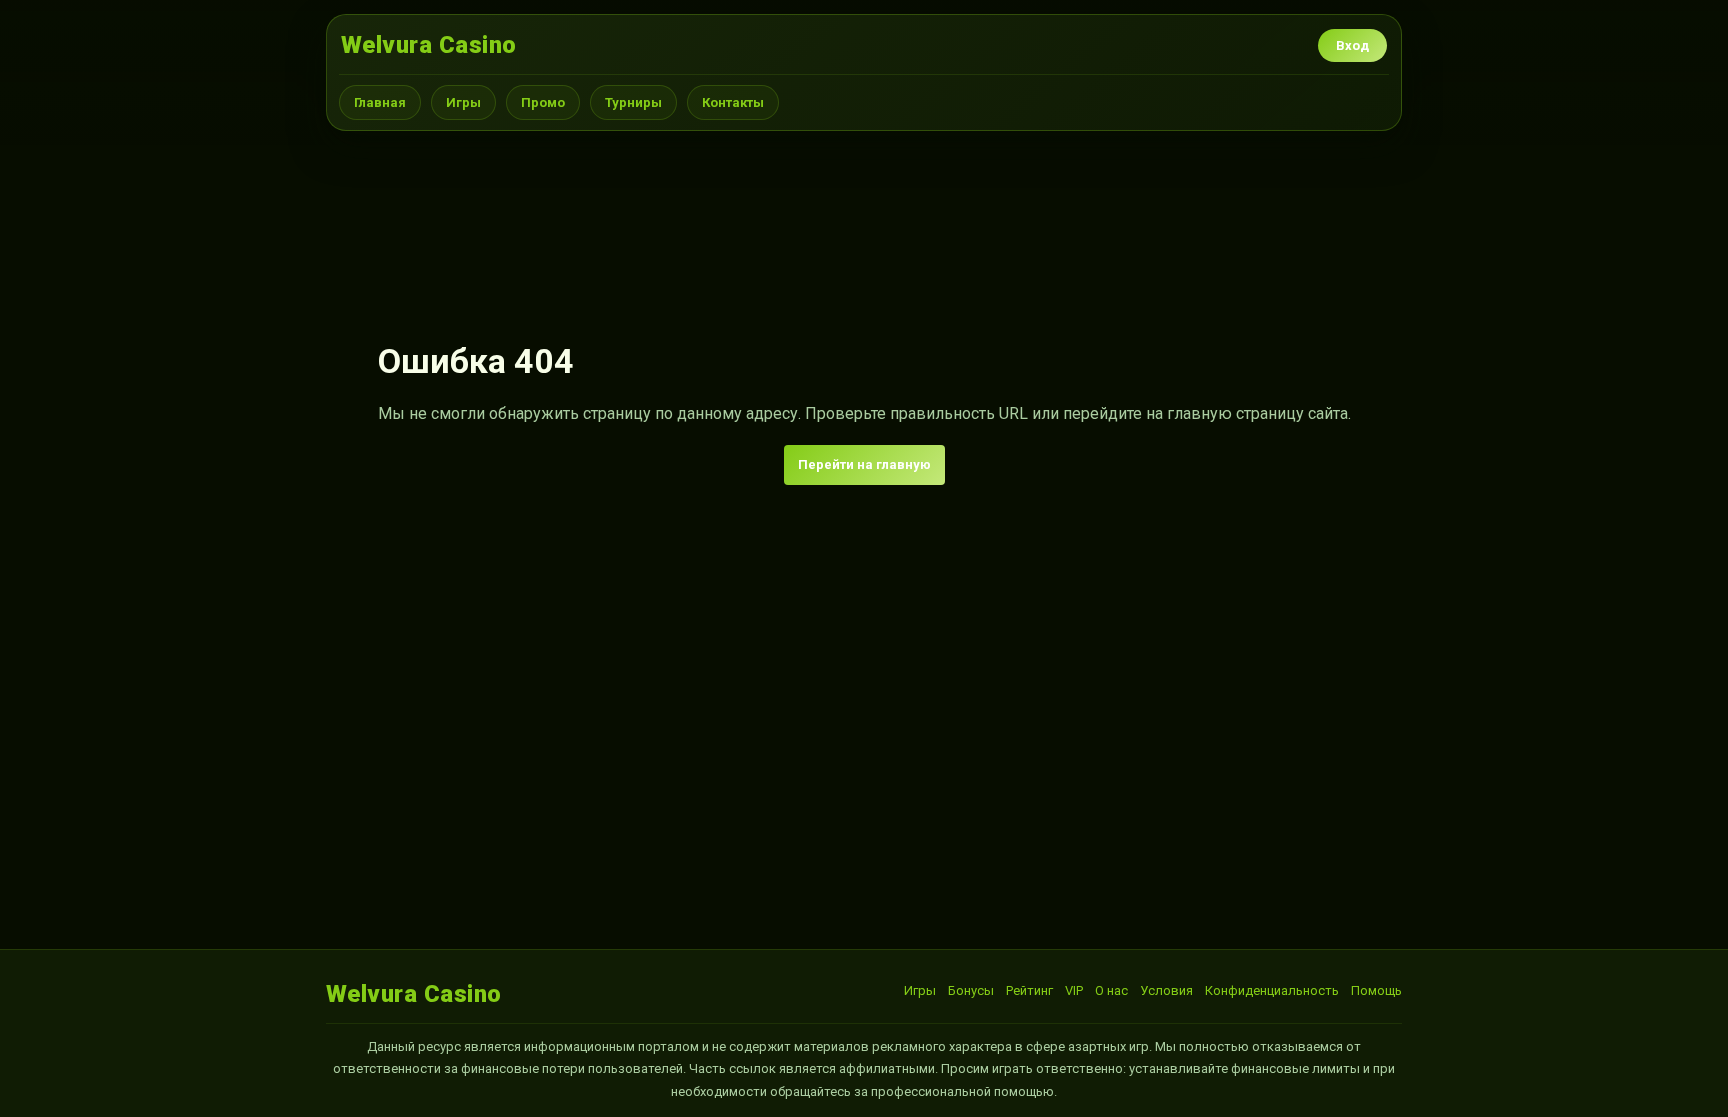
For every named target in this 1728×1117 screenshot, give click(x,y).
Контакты (733, 102)
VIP (1074, 990)
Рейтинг (1029, 990)
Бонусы (971, 990)
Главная (380, 102)
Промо (543, 102)
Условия (1166, 990)
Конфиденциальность (1272, 990)
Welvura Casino (429, 45)
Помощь (1376, 990)
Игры (463, 102)
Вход (1352, 45)
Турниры (633, 102)
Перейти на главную (864, 464)
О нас (1111, 990)
